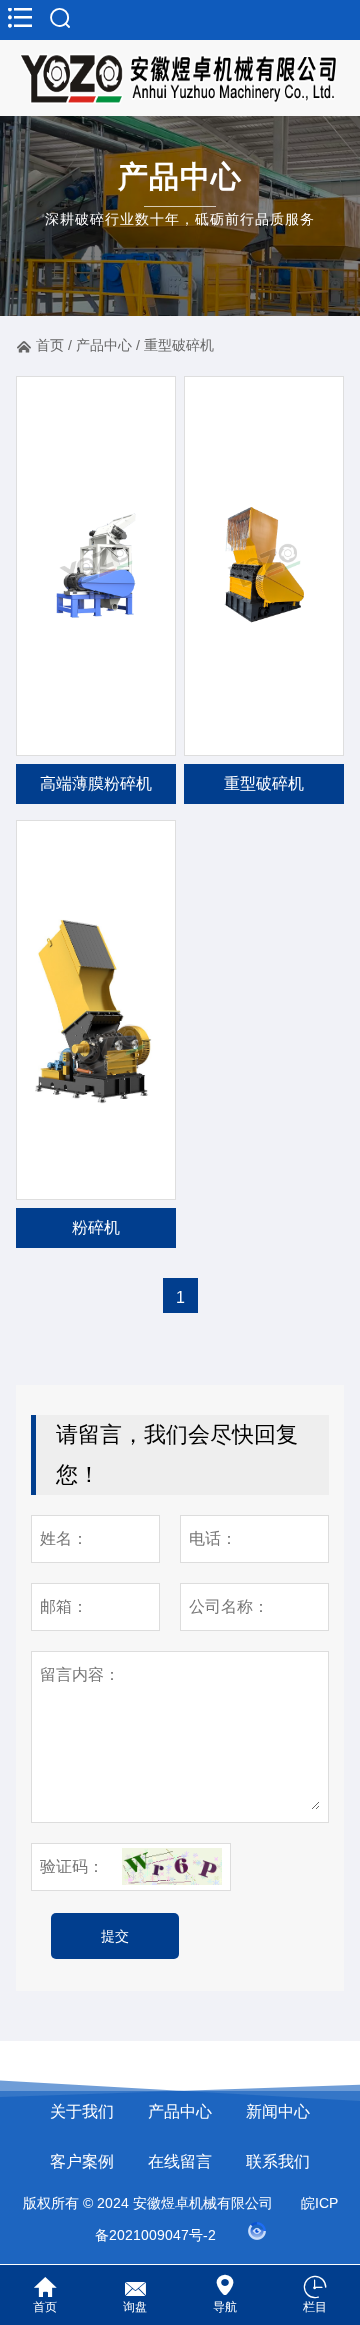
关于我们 (82, 2111)
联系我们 (278, 2161)
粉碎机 (96, 1227)
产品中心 (104, 345)
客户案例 (82, 2161)
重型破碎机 (179, 345)
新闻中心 (278, 2111)
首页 (50, 345)
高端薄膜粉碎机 (96, 783)
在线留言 (180, 2161)
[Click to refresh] (172, 1867)
